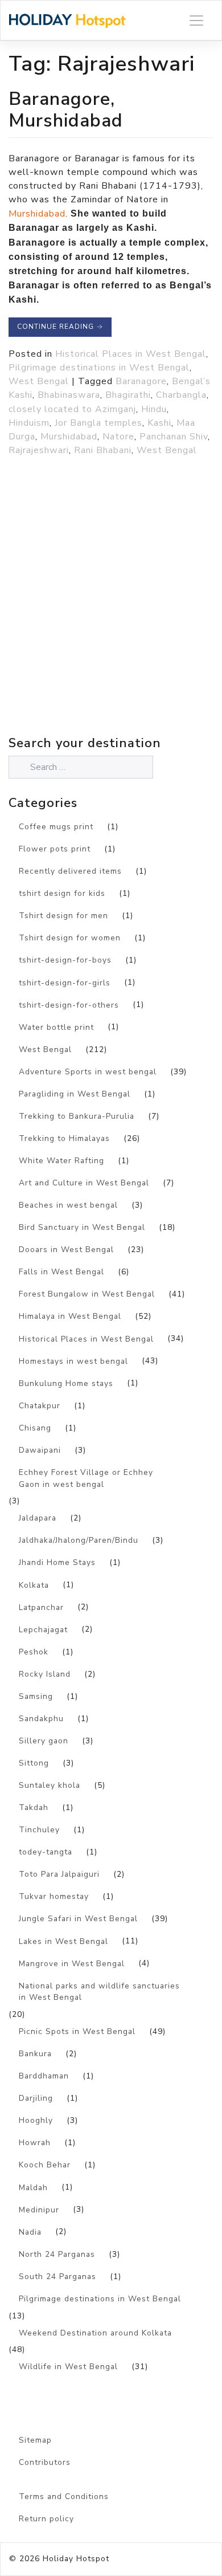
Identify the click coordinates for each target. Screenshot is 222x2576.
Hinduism (29, 423)
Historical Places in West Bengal (131, 354)
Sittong (34, 1763)
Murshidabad (37, 214)
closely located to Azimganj (72, 409)
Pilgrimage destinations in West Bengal (99, 368)
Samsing (36, 1696)
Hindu (154, 409)
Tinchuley (39, 1830)
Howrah (35, 2143)
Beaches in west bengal (68, 1205)
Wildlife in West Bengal (68, 2367)
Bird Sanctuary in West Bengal (82, 1227)
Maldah (33, 2188)
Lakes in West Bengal (63, 1941)
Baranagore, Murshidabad (66, 110)
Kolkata (34, 1585)
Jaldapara (38, 1518)
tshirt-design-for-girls (65, 983)
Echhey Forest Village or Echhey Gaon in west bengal (86, 1478)
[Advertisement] (111, 621)
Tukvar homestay (54, 1896)
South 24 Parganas (57, 2277)
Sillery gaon (44, 1741)
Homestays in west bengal (73, 1361)
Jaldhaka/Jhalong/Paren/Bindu (79, 1540)
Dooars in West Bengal (66, 1250)
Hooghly (36, 2120)
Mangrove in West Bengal (72, 1964)
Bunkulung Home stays (66, 1383)
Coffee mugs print (56, 827)
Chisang (35, 1428)
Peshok (34, 1652)
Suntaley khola (50, 1785)
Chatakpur (40, 1406)
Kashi (159, 423)
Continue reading (60, 327)
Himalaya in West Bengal (70, 1316)
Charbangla (181, 395)
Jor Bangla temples (98, 423)
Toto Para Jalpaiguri (59, 1874)
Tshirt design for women (70, 938)
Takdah (34, 1807)
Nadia (30, 2232)
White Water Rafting (61, 1161)
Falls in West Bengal (61, 1272)
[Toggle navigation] (196, 20)
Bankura (35, 2054)
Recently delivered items (70, 871)
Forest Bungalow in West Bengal (87, 1294)
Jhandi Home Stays (57, 1562)
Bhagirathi (128, 395)
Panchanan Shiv (174, 437)
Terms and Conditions (64, 2496)
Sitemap (35, 2440)
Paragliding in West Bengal (75, 1094)
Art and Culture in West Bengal (84, 1183)
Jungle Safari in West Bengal (78, 1919)
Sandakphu (41, 1719)
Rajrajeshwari (39, 450)
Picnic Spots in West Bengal (77, 2031)
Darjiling (36, 2098)
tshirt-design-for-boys (65, 960)
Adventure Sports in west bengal (88, 1072)
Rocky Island (45, 1674)
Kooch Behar (45, 2165)
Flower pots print (55, 849)
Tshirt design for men (63, 916)
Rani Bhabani (103, 450)
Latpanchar (41, 1607)
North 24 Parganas (57, 2254)
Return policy (46, 2519)
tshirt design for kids (62, 893)
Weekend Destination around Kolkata (95, 2333)
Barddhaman (44, 2076)
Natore (118, 437)
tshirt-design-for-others (69, 1005)
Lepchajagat (43, 1630)
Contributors (45, 2462)
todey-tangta (46, 1852)
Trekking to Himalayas (64, 1138)
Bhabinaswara (69, 395)
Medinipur (39, 2210)
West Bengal (39, 381)
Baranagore (141, 381)
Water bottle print (56, 1027)
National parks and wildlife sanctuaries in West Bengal (99, 1992)
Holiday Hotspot (76, 2559)
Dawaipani (40, 1450)
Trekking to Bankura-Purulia (77, 1116)
